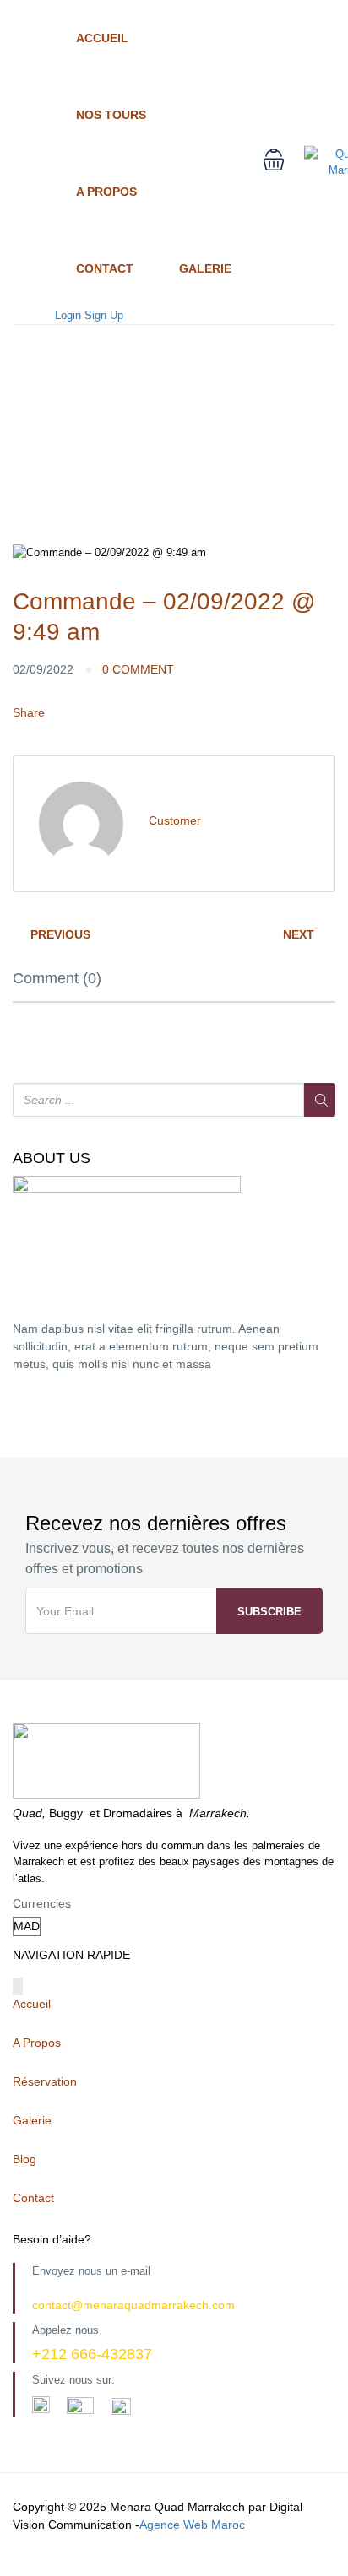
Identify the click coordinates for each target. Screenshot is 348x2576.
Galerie (205, 268)
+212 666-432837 (92, 2354)
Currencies (42, 1903)
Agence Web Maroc (192, 2525)
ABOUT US (52, 1158)
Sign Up (104, 315)
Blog (24, 2159)
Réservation (45, 2081)
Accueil (102, 38)
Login (68, 315)
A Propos (106, 192)
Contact (105, 268)
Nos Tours (111, 115)
